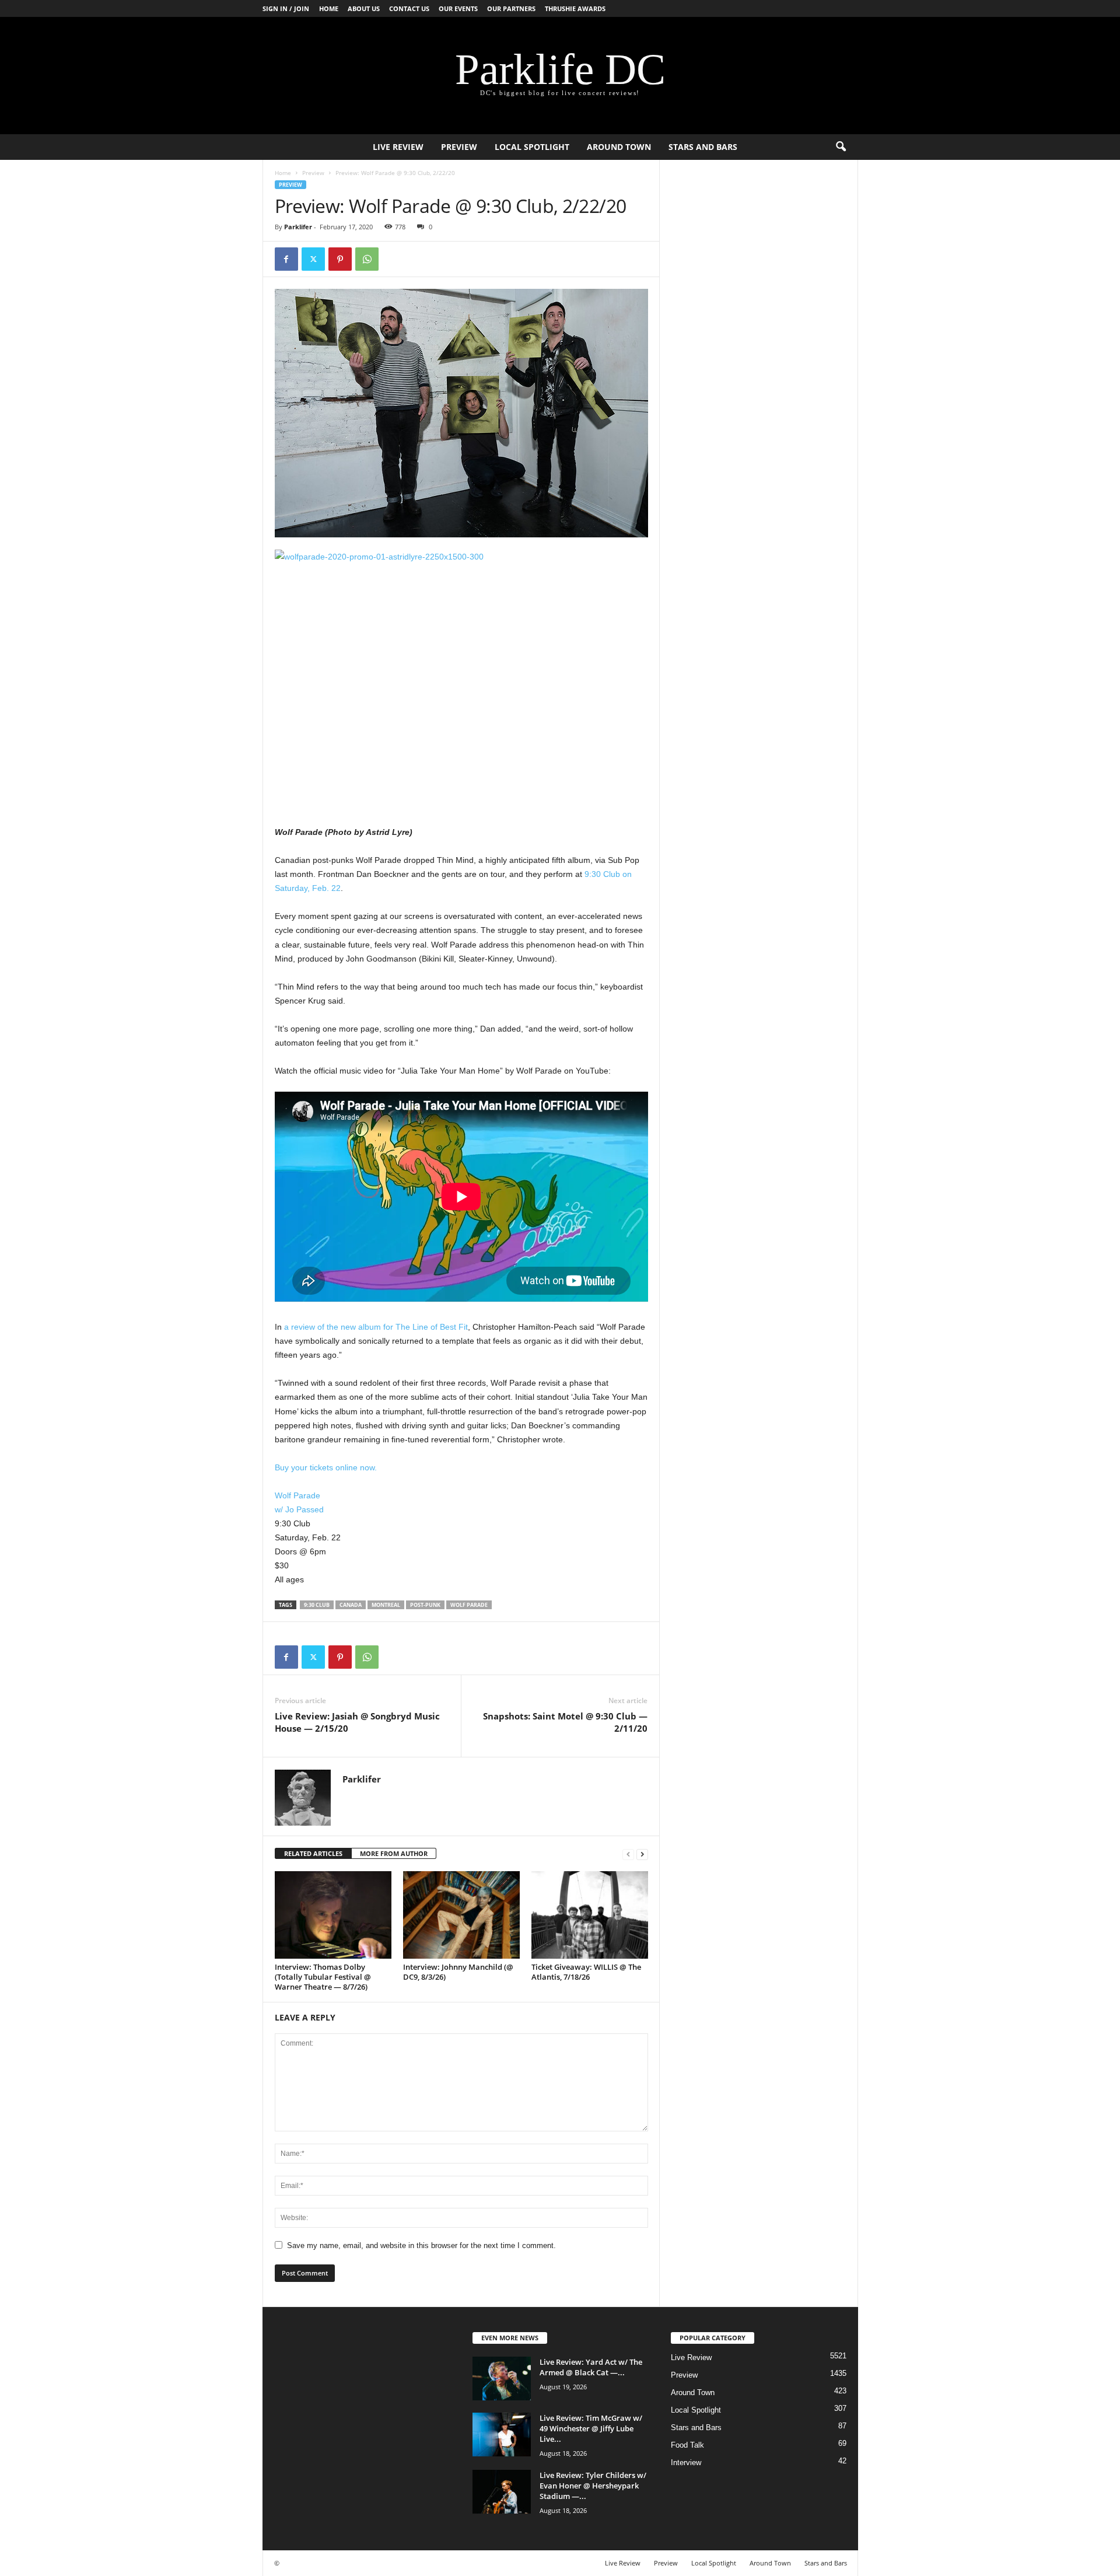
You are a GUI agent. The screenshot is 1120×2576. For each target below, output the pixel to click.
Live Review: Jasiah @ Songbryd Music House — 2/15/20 (357, 1722)
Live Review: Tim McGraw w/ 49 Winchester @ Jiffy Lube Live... (591, 2428)
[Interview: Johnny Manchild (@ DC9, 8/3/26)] (461, 1915)
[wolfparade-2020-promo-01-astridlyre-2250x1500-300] (461, 674)
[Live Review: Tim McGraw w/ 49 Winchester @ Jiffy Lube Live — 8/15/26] (502, 2435)
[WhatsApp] (367, 259)
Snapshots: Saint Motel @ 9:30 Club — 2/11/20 (565, 1722)
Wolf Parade (297, 1495)
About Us (364, 8)
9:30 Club (317, 1605)
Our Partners (511, 8)
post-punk (425, 1605)
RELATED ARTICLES (313, 1853)
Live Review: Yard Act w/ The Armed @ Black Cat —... (591, 2367)
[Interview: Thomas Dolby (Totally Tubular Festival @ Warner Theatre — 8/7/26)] (333, 1915)
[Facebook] (286, 259)
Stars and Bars (703, 147)
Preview (459, 147)
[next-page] (642, 1854)
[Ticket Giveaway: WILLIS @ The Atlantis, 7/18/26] (590, 1915)
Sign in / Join (286, 8)
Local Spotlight (532, 147)
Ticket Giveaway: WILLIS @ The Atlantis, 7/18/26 (586, 1972)
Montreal (386, 1605)
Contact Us (409, 8)
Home (329, 8)
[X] (313, 259)
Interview (686, 2463)
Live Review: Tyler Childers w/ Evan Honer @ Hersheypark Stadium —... (593, 2486)
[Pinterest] (340, 259)
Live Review (398, 147)
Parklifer (298, 227)
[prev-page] (628, 1854)
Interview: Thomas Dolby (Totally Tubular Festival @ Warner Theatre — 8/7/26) (323, 1977)
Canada (351, 1605)
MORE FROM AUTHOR (394, 1853)
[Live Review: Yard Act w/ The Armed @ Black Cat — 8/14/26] (502, 2378)
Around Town (619, 147)
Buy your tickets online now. (326, 1467)
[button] (841, 147)
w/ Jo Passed (299, 1509)
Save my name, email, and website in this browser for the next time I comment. (421, 2245)
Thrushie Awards (575, 8)
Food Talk (687, 2445)
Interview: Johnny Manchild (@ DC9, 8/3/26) (458, 1972)
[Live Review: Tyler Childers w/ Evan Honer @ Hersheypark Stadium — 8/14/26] (502, 2492)
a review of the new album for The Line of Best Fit (376, 1327)
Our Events (458, 8)
